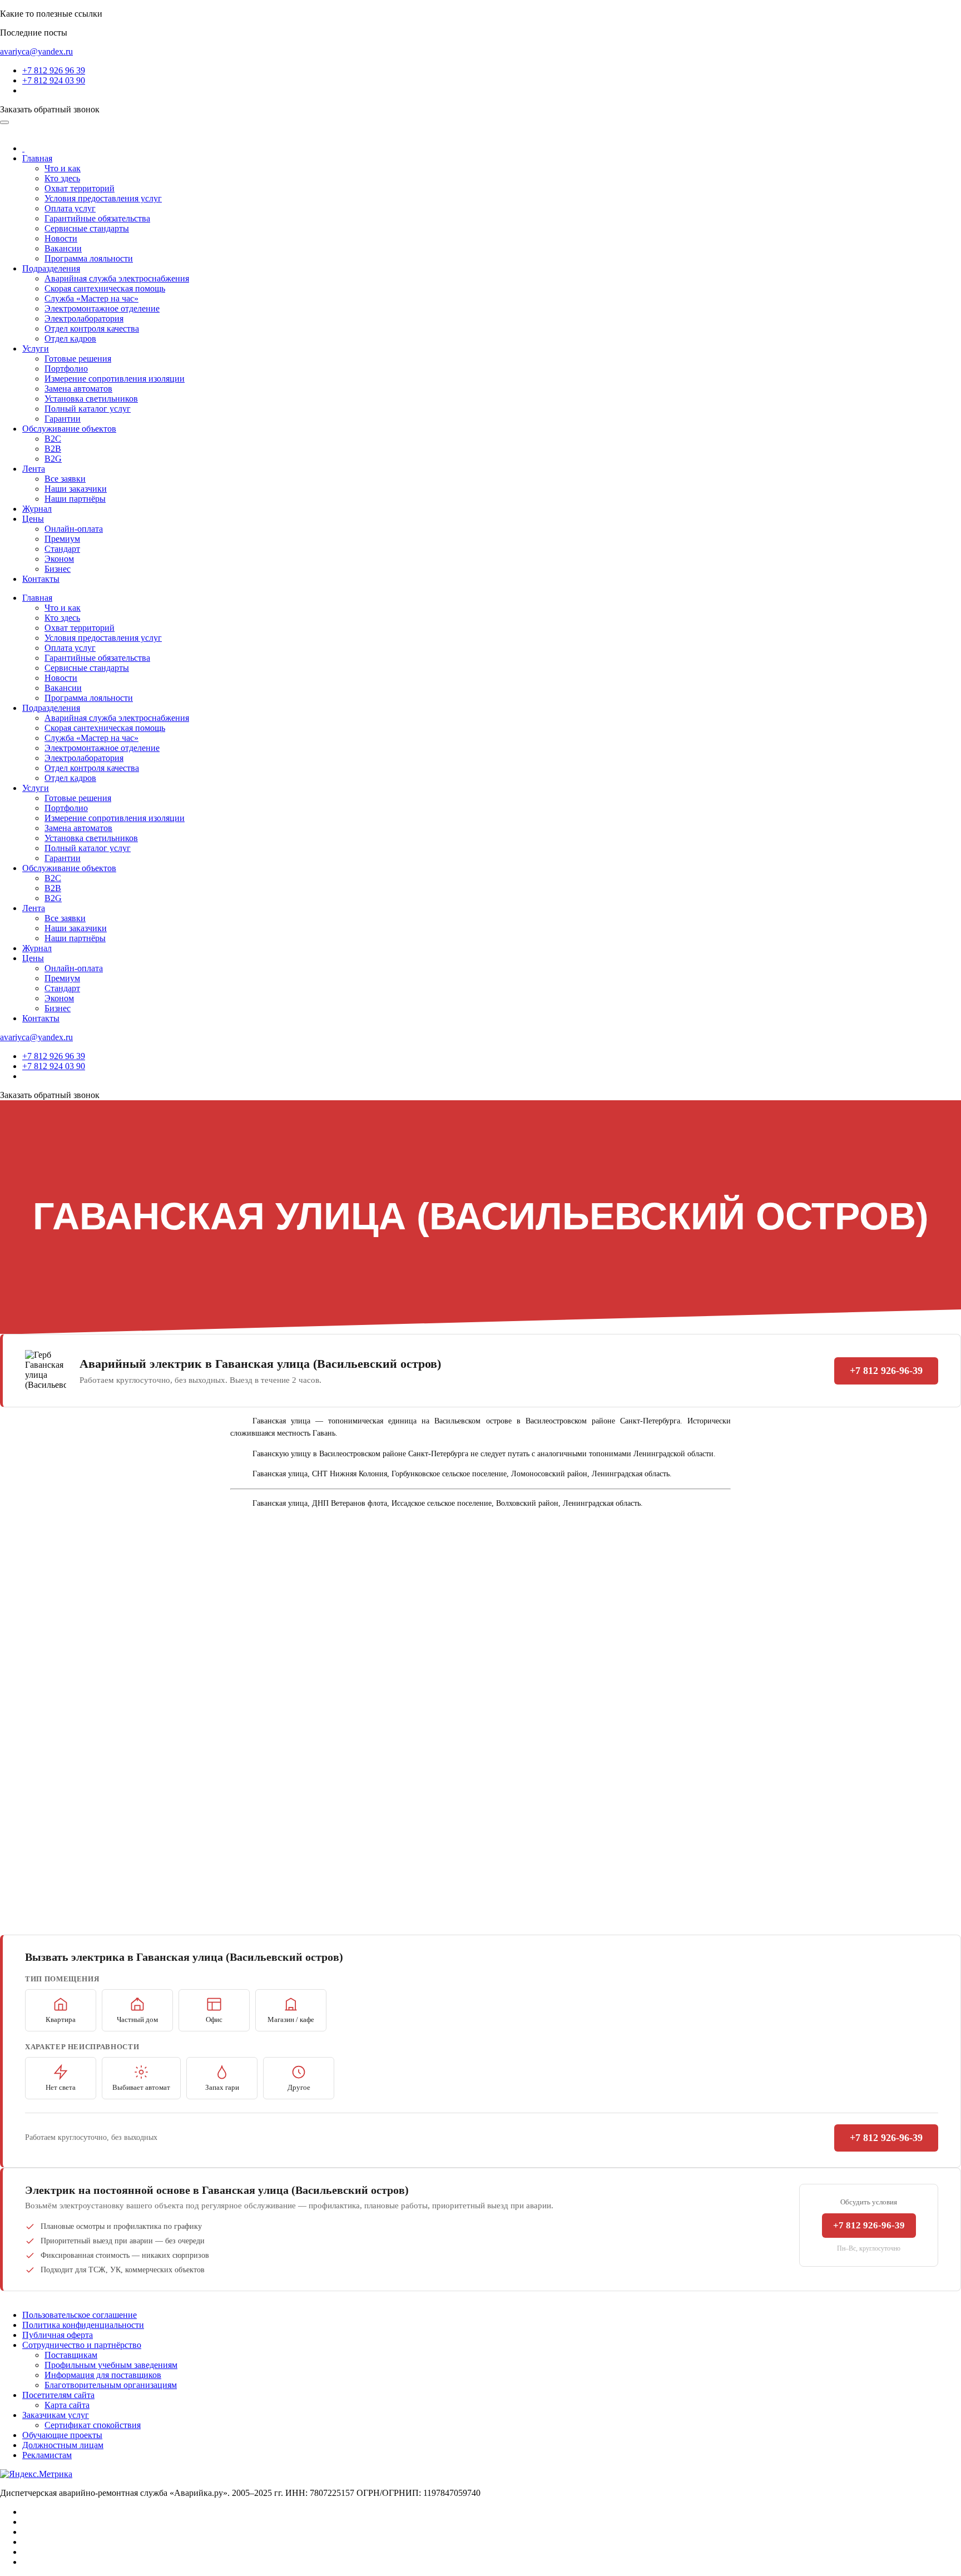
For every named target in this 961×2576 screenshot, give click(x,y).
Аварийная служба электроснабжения (117, 278)
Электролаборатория (84, 318)
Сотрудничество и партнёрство (82, 2345)
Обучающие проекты (62, 2435)
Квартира (61, 2019)
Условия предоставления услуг (103, 198)
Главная (37, 158)
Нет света (61, 2087)
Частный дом (137, 2019)
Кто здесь (62, 178)
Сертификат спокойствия (93, 2425)
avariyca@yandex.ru (36, 51)
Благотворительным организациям (111, 2385)
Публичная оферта (58, 2335)
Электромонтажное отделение (102, 308)
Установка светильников (91, 399)
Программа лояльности (89, 258)
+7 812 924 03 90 (54, 80)
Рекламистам (47, 2455)
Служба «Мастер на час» (91, 298)
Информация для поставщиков (103, 2375)
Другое (299, 2087)
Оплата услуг (70, 208)
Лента (34, 469)
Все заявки (65, 479)
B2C (53, 439)
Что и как (63, 168)
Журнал (37, 509)
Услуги (36, 348)
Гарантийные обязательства (97, 218)
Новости (61, 238)
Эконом (59, 559)
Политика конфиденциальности (83, 2325)
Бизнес (58, 569)
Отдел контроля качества (92, 328)
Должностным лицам (63, 2445)
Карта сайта (67, 2405)
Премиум (62, 539)
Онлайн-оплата (74, 529)
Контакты (41, 579)
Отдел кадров (70, 338)
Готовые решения (78, 359)
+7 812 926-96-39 (886, 1371)
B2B (53, 449)
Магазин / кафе (291, 2019)
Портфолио (66, 369)
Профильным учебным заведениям (111, 2365)
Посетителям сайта (58, 2395)
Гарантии (63, 419)
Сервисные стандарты (87, 228)
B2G (53, 459)
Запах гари (222, 2087)
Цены (33, 519)
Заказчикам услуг (56, 2415)
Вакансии (63, 248)
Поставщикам (71, 2355)
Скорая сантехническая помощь (105, 288)
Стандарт (62, 549)
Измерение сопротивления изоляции (115, 379)
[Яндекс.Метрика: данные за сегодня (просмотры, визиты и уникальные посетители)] (36, 2474)
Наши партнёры (75, 499)
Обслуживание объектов (69, 429)
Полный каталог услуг (88, 409)
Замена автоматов (78, 389)
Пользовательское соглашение (80, 2315)
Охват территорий (80, 188)
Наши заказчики (76, 489)
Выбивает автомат (141, 2087)
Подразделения (51, 268)
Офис (214, 2019)
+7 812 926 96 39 (54, 70)
